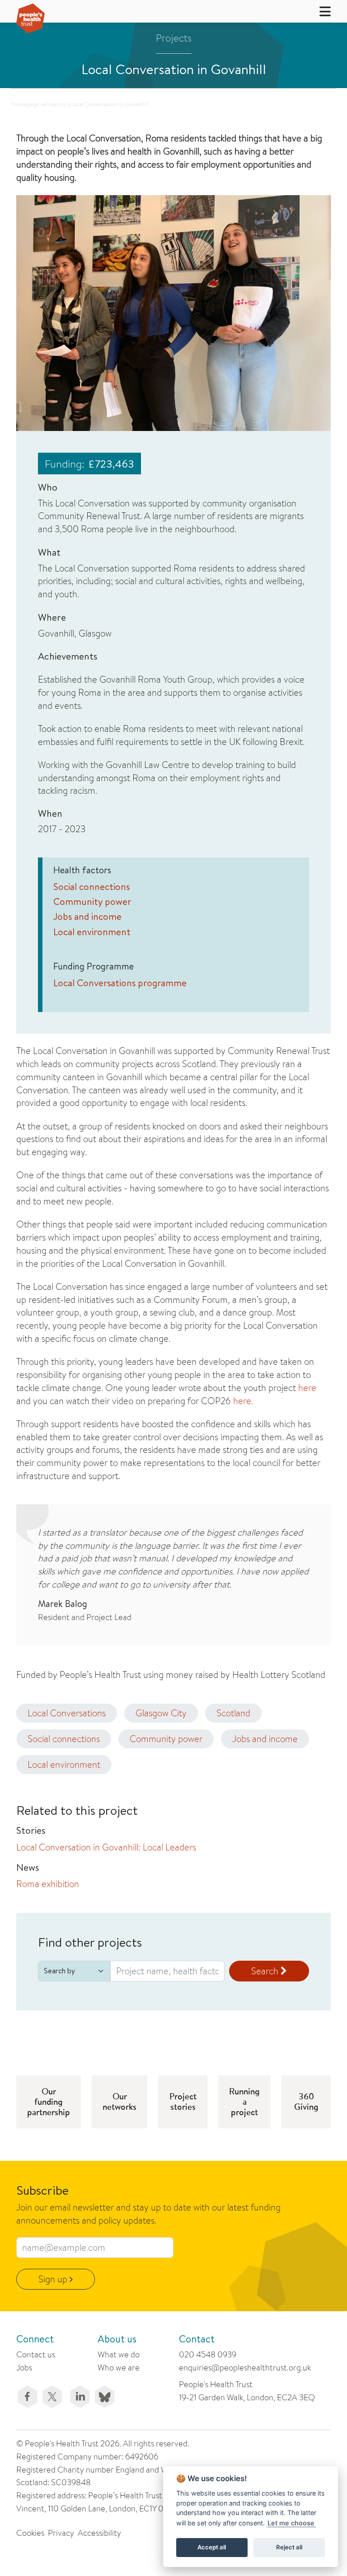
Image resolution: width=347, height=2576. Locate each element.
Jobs (24, 2368)
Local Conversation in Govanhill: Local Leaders (106, 1847)
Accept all (212, 2547)
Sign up (54, 2279)
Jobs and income (87, 916)
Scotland (233, 1713)
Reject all (289, 2547)
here (307, 1388)
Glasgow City (161, 1713)
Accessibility (99, 2533)
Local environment (92, 932)
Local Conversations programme (120, 983)
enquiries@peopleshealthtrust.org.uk (245, 2368)
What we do (119, 2354)
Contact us (36, 2354)
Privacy (61, 2533)
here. (243, 1401)
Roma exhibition (48, 1884)
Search (266, 1971)
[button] (319, 11)
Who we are (119, 2368)
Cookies (30, 2533)
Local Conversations (67, 1713)
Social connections (91, 887)
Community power (92, 902)
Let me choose (291, 2523)
